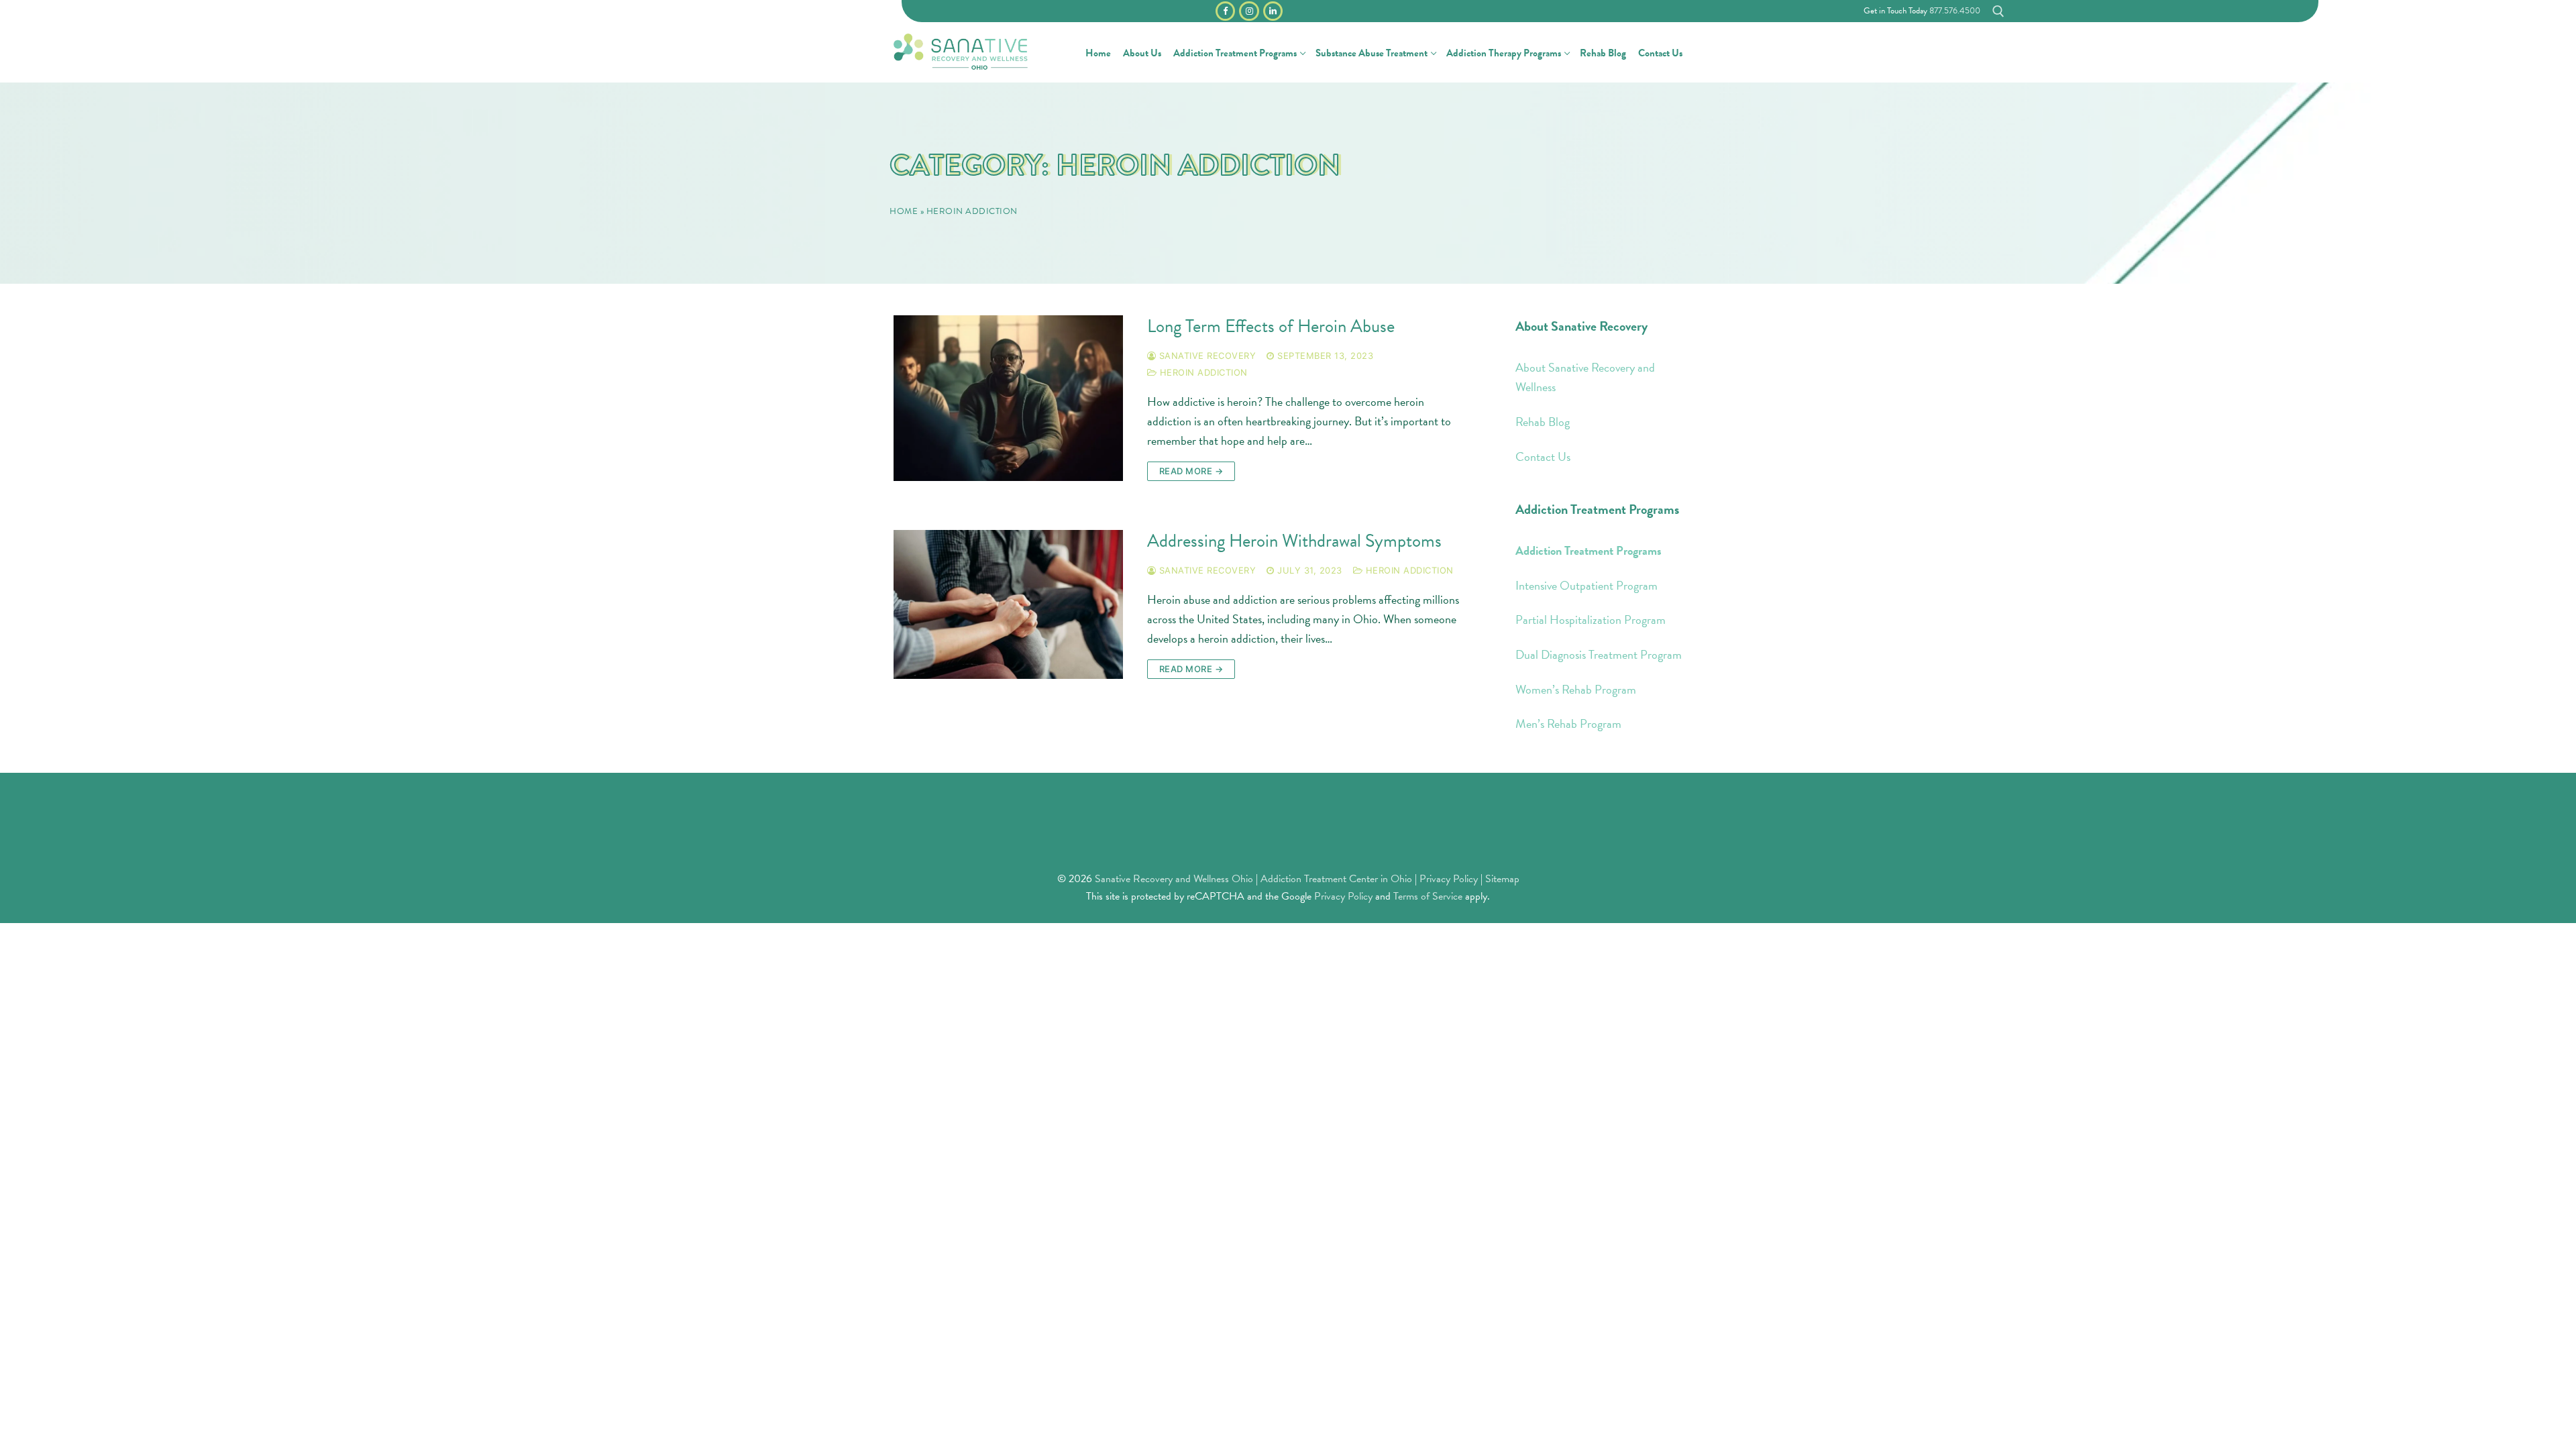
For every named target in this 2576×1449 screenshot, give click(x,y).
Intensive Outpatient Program (1587, 585)
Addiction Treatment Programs (1589, 550)
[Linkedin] (1273, 11)
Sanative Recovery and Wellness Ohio (1174, 879)
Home (904, 211)
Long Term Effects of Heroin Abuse (1271, 326)
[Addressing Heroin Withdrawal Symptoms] (1008, 604)
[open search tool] (1998, 11)
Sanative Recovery (1206, 356)
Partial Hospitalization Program (1591, 620)
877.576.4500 (1955, 11)
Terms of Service (1428, 896)
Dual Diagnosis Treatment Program (1599, 654)
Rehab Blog (1543, 422)
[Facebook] (1225, 11)
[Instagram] (1249, 11)
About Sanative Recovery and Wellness (1585, 377)
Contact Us (1543, 457)
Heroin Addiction (1202, 372)
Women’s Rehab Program (1576, 689)
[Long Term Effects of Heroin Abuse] (1008, 398)
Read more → (1191, 471)
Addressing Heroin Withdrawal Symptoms (1294, 541)
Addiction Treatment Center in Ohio (1336, 879)
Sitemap (1502, 879)
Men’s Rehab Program (1568, 723)
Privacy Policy (1450, 879)
